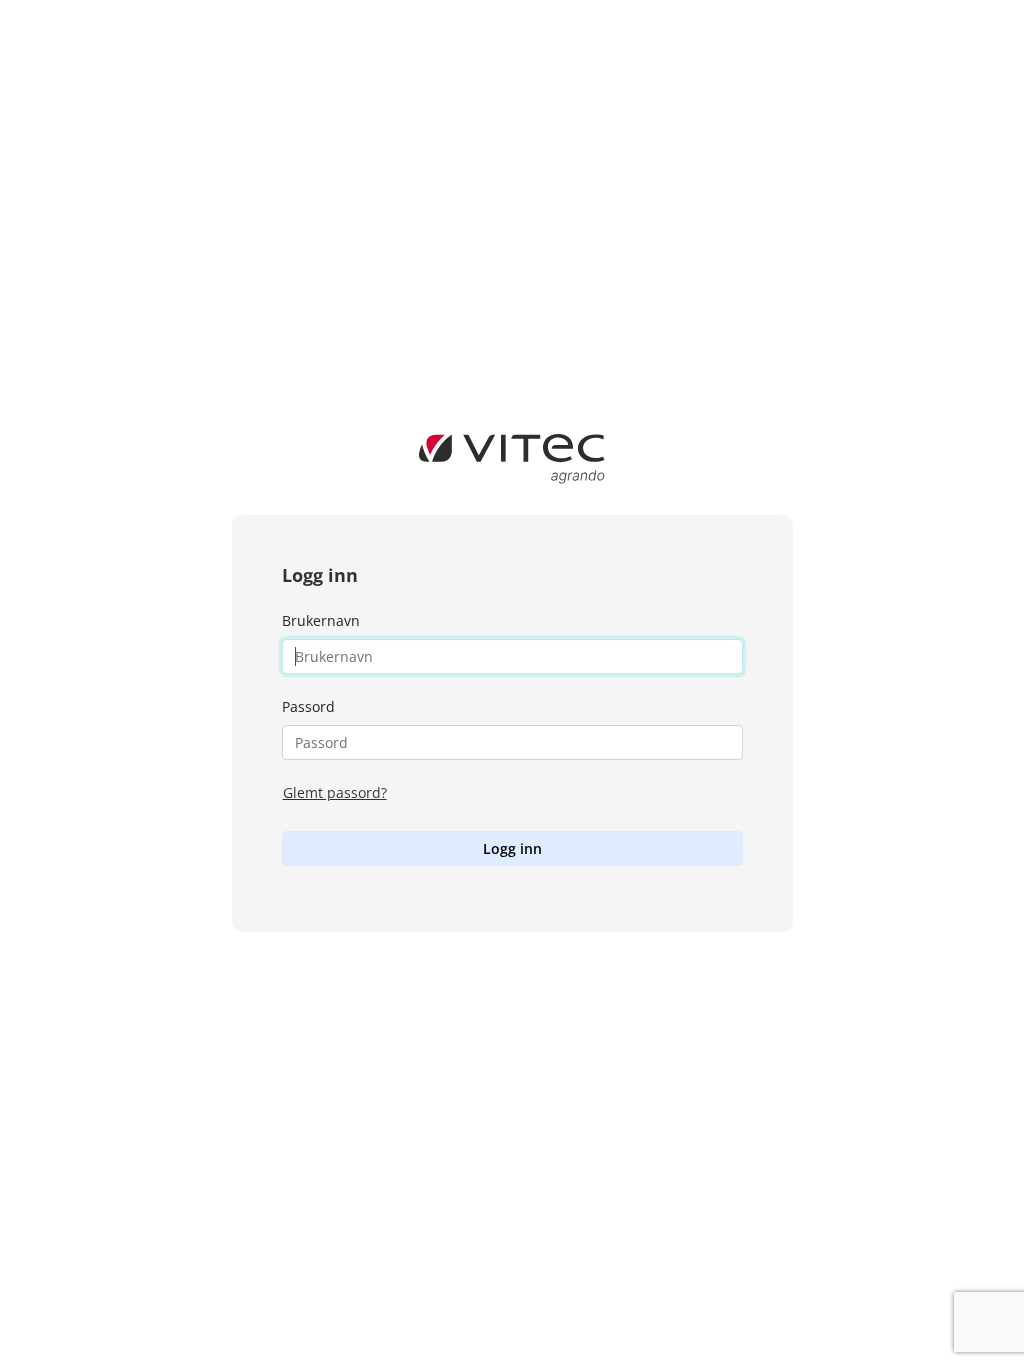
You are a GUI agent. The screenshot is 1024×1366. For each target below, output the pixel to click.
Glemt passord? (335, 792)
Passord (308, 706)
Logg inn (512, 848)
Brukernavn (321, 620)
